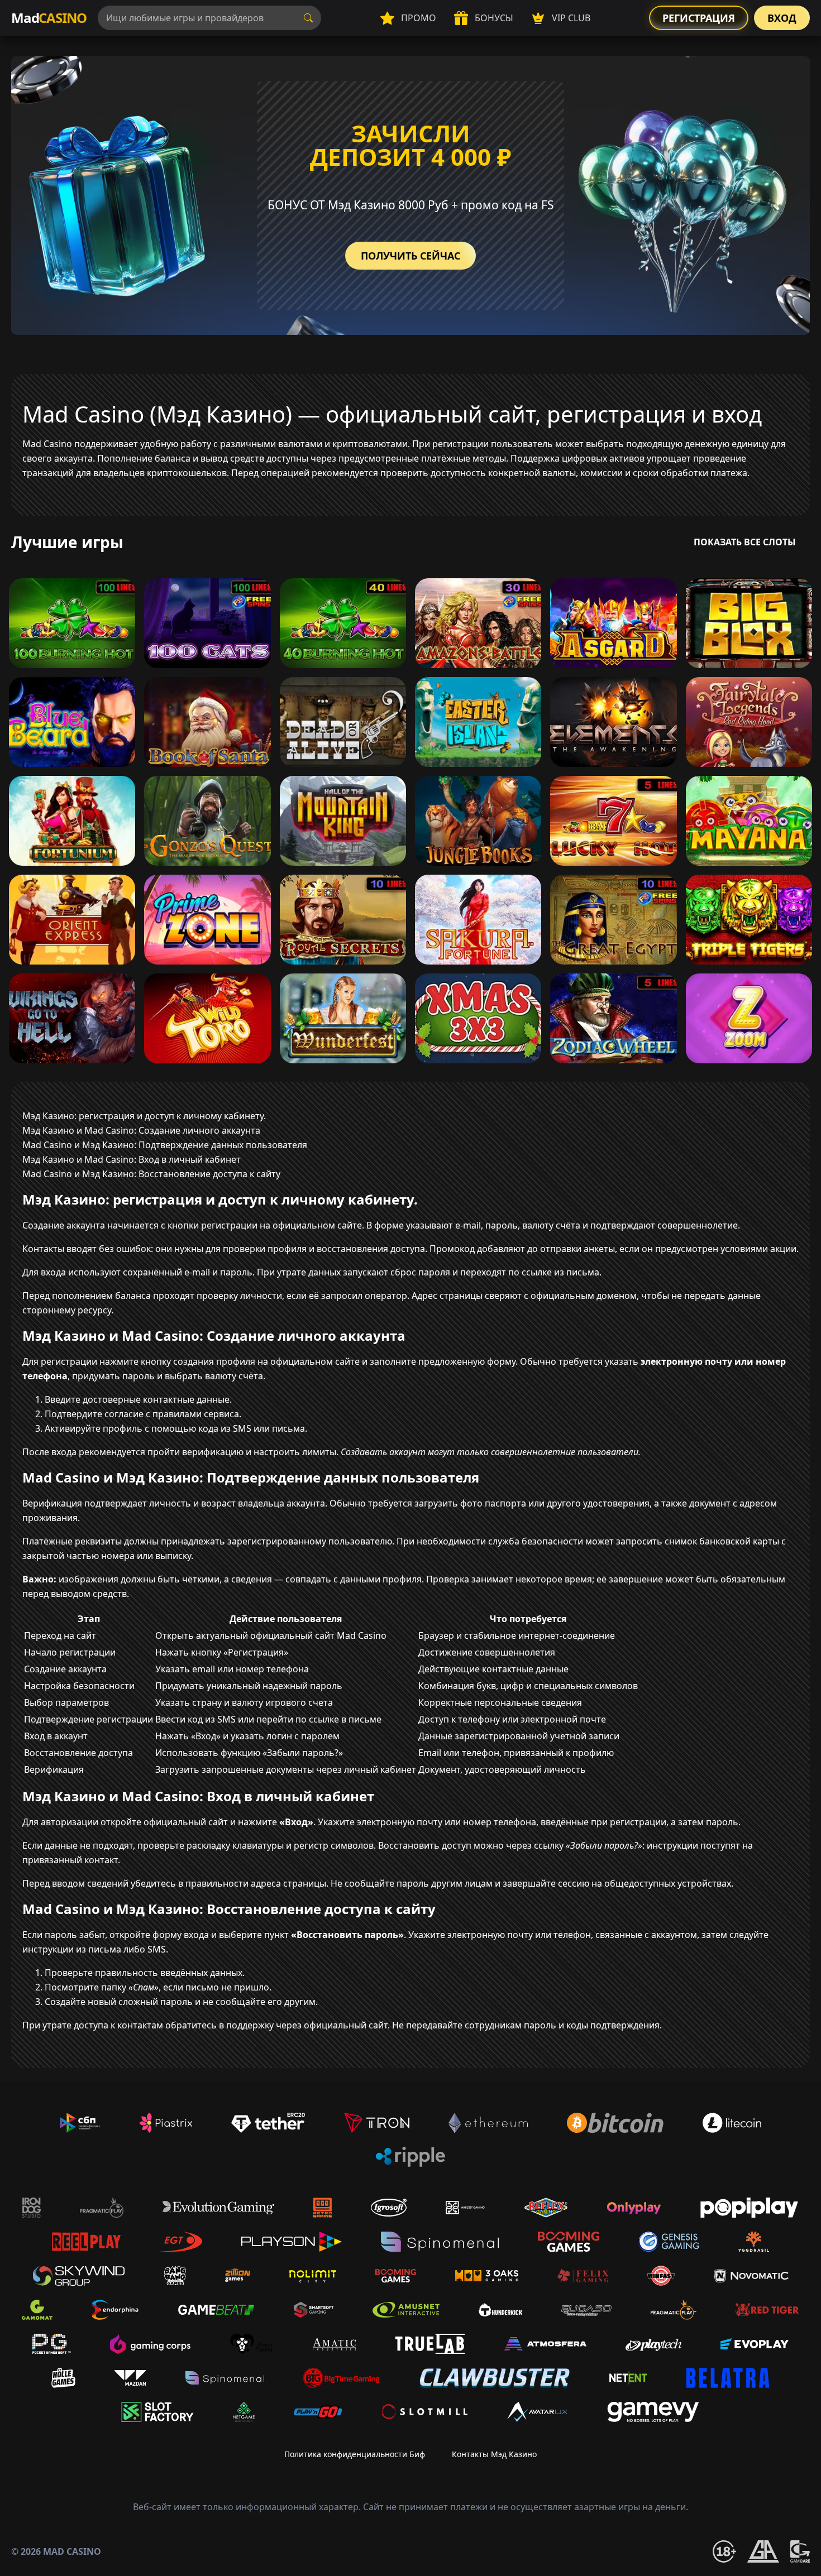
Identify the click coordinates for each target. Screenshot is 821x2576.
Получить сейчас (410, 256)
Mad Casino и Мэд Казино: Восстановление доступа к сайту (151, 1174)
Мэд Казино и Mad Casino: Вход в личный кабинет (132, 1159)
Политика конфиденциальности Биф (355, 2454)
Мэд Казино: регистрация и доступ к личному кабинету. (144, 1116)
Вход (782, 18)
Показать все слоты (745, 542)
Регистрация (699, 18)
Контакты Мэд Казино (494, 2454)
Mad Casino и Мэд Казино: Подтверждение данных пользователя (165, 1145)
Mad (49, 18)
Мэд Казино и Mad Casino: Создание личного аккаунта (141, 1130)
